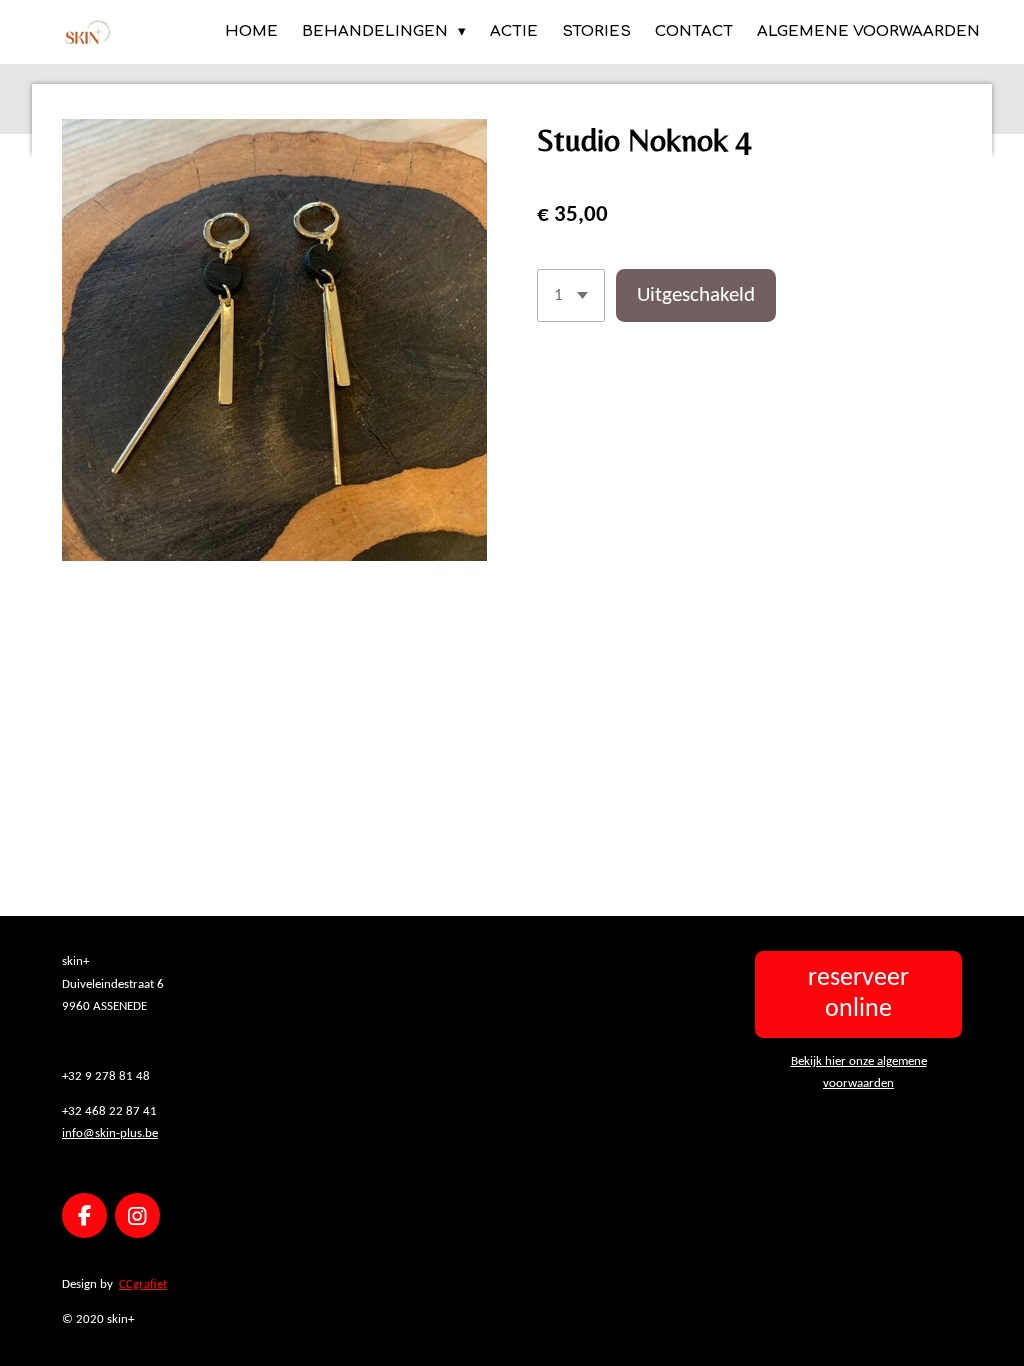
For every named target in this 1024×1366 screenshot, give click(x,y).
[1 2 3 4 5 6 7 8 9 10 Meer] (571, 295)
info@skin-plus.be (110, 1133)
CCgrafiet (143, 1284)
